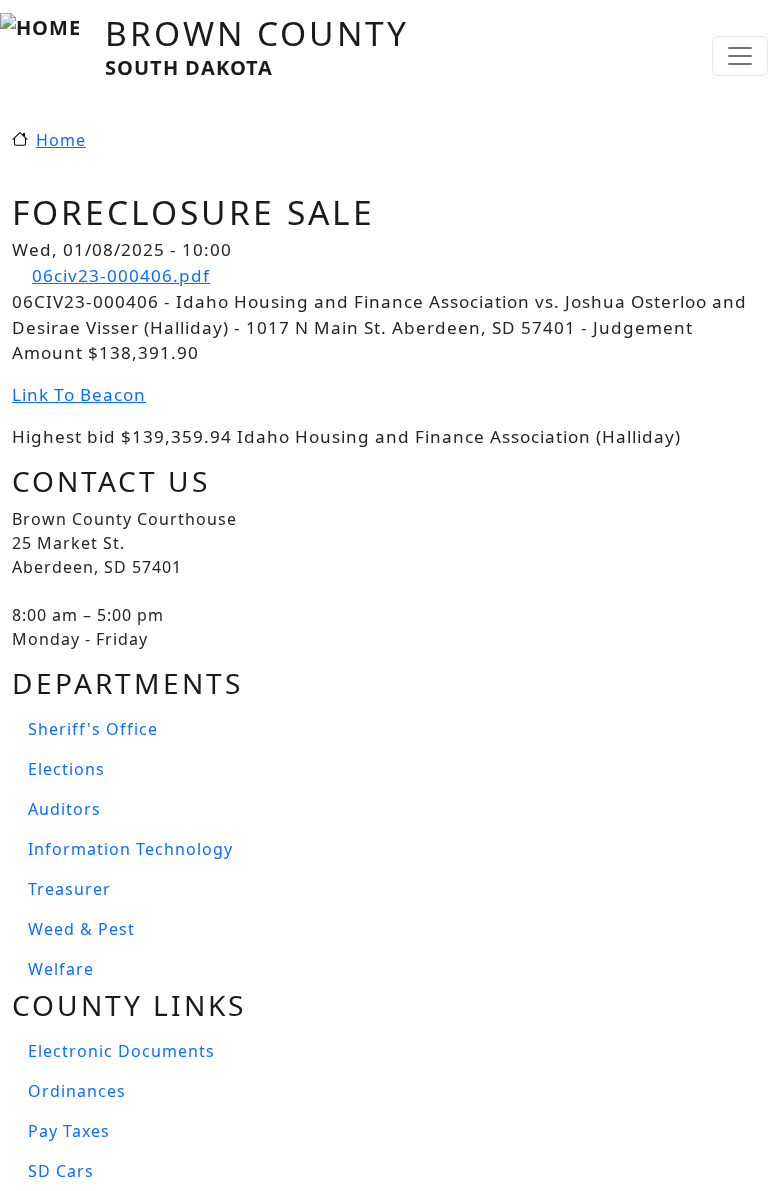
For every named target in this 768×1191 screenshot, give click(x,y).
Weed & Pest (81, 929)
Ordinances (77, 1091)
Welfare (61, 969)
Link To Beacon (79, 394)
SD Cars (61, 1171)
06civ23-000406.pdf (121, 275)
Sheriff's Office (93, 729)
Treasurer (69, 889)
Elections (66, 769)
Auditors (64, 809)
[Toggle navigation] (740, 56)
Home (61, 140)
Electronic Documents (121, 1051)
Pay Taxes (69, 1131)
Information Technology (130, 849)
